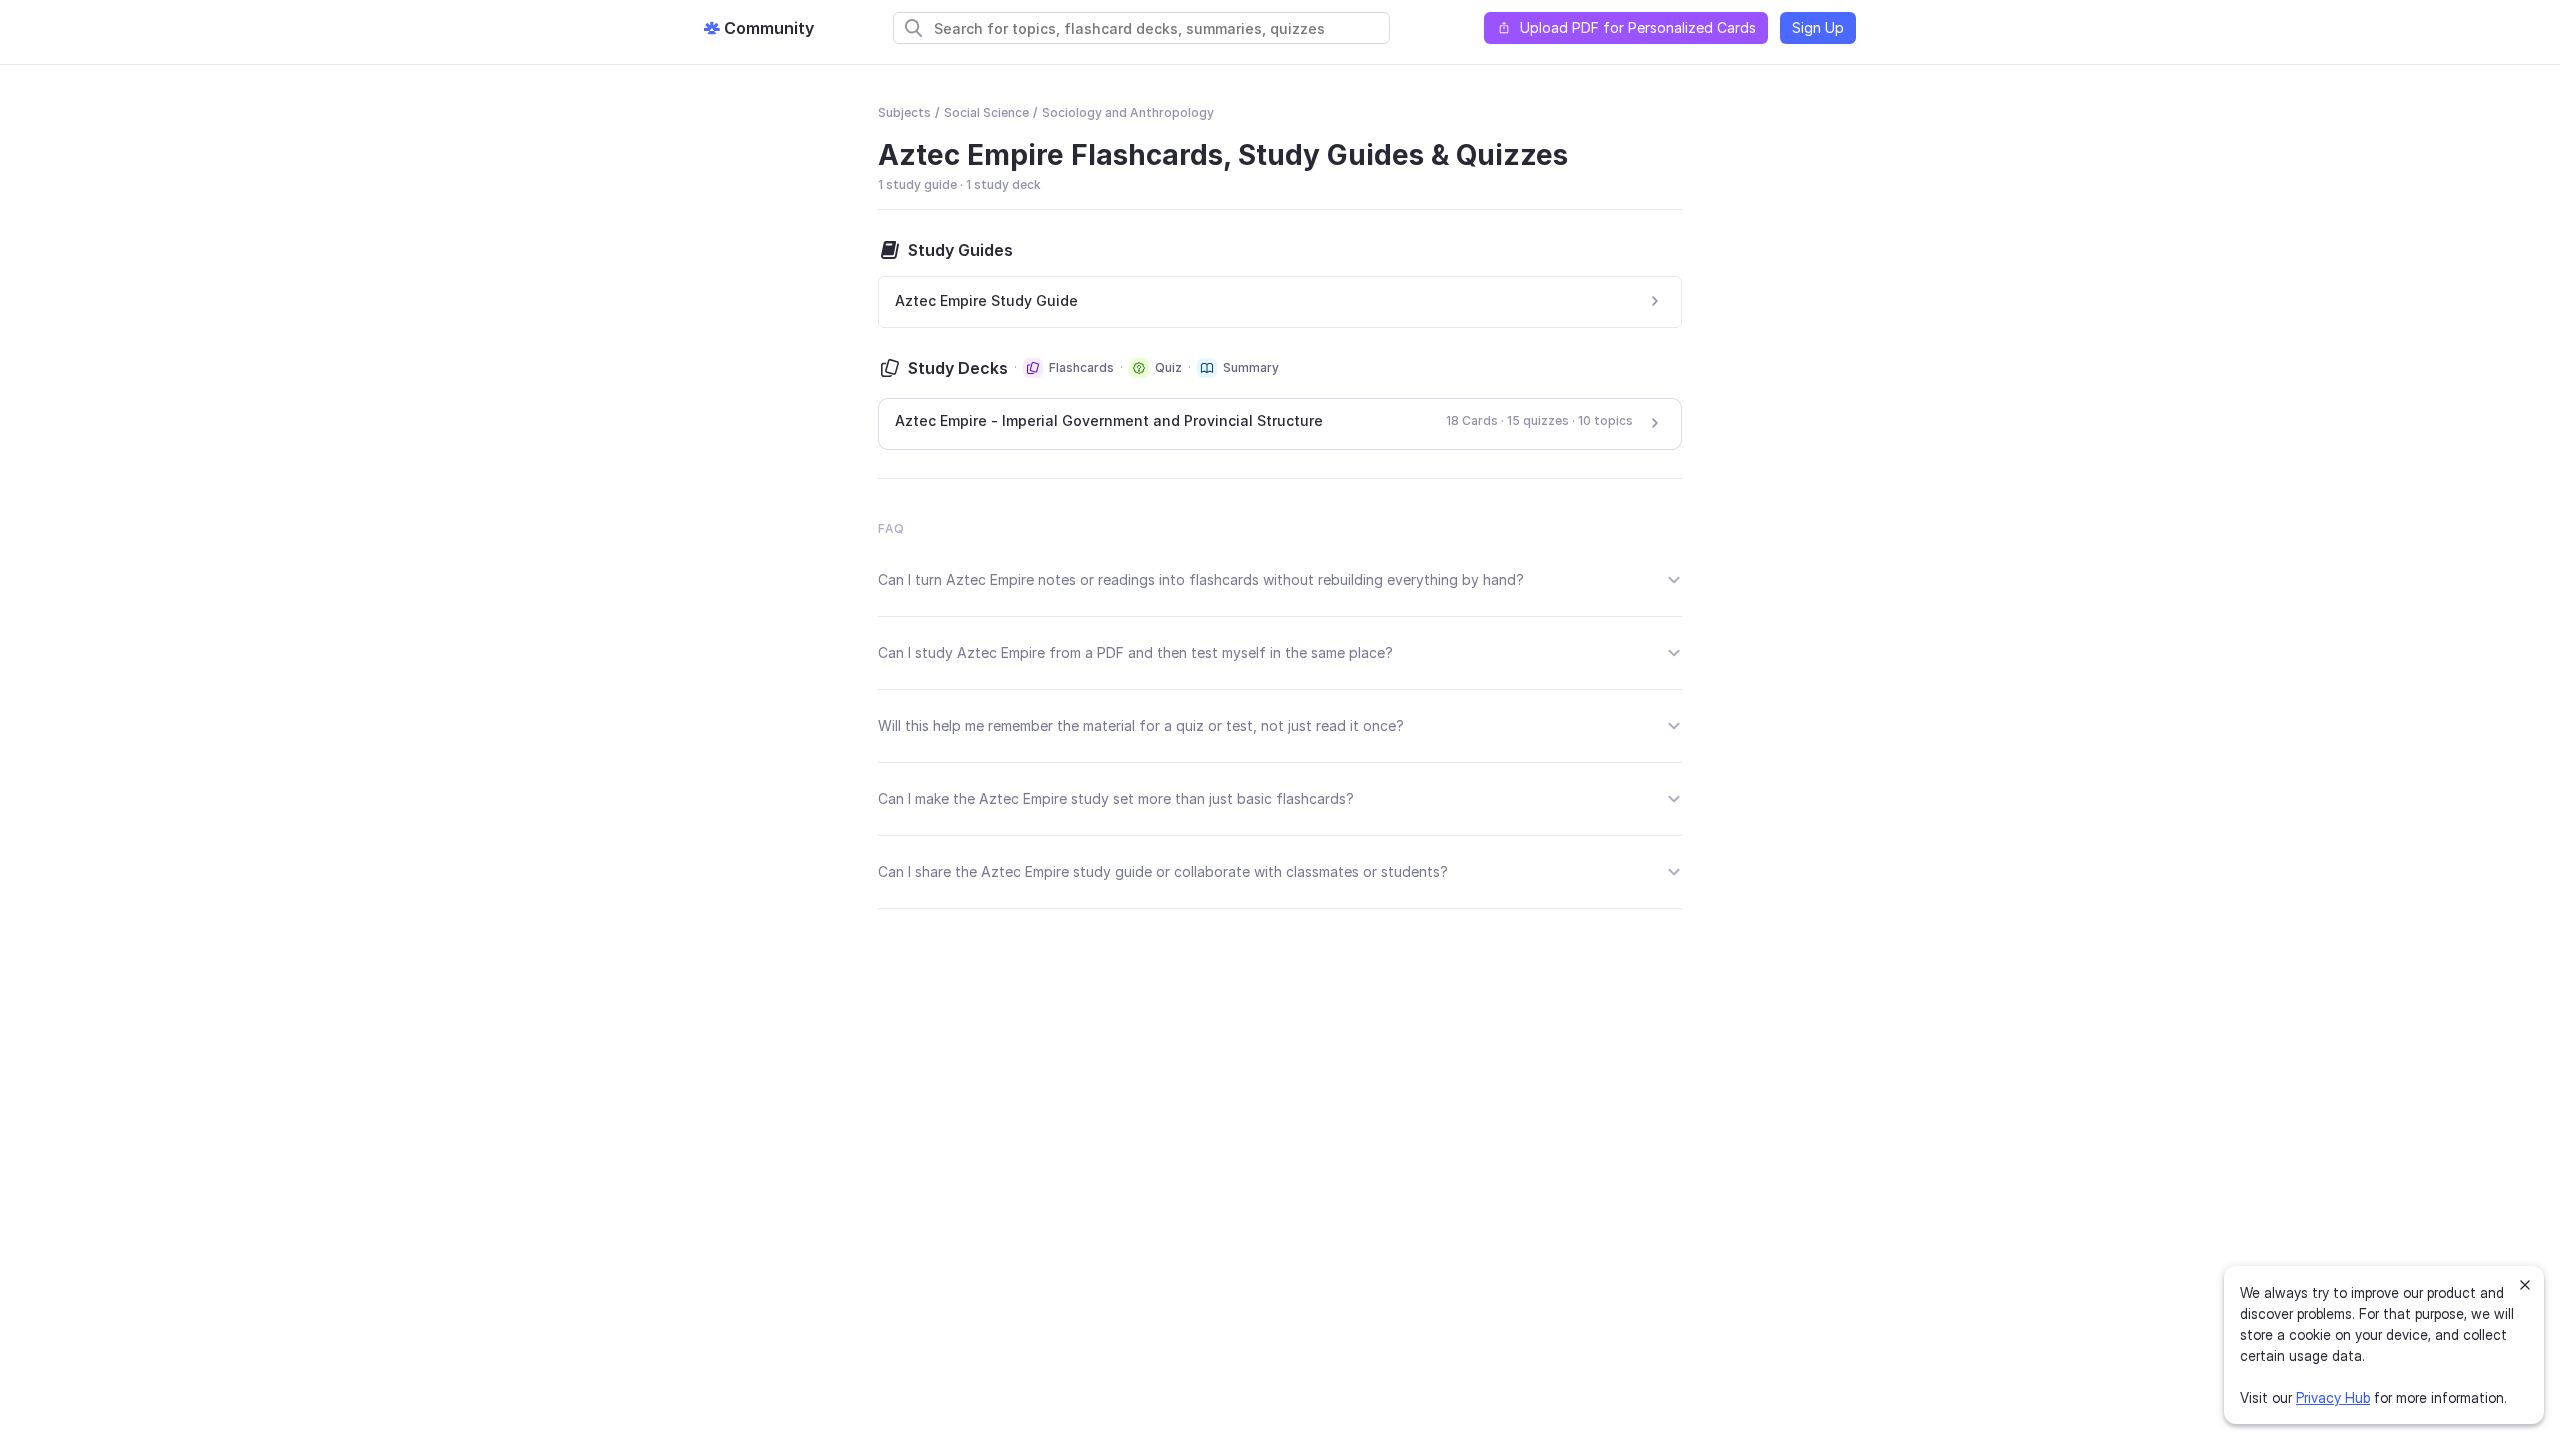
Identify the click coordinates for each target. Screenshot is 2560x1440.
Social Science (986, 112)
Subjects (904, 112)
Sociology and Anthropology (1128, 112)
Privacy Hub (2333, 1397)
